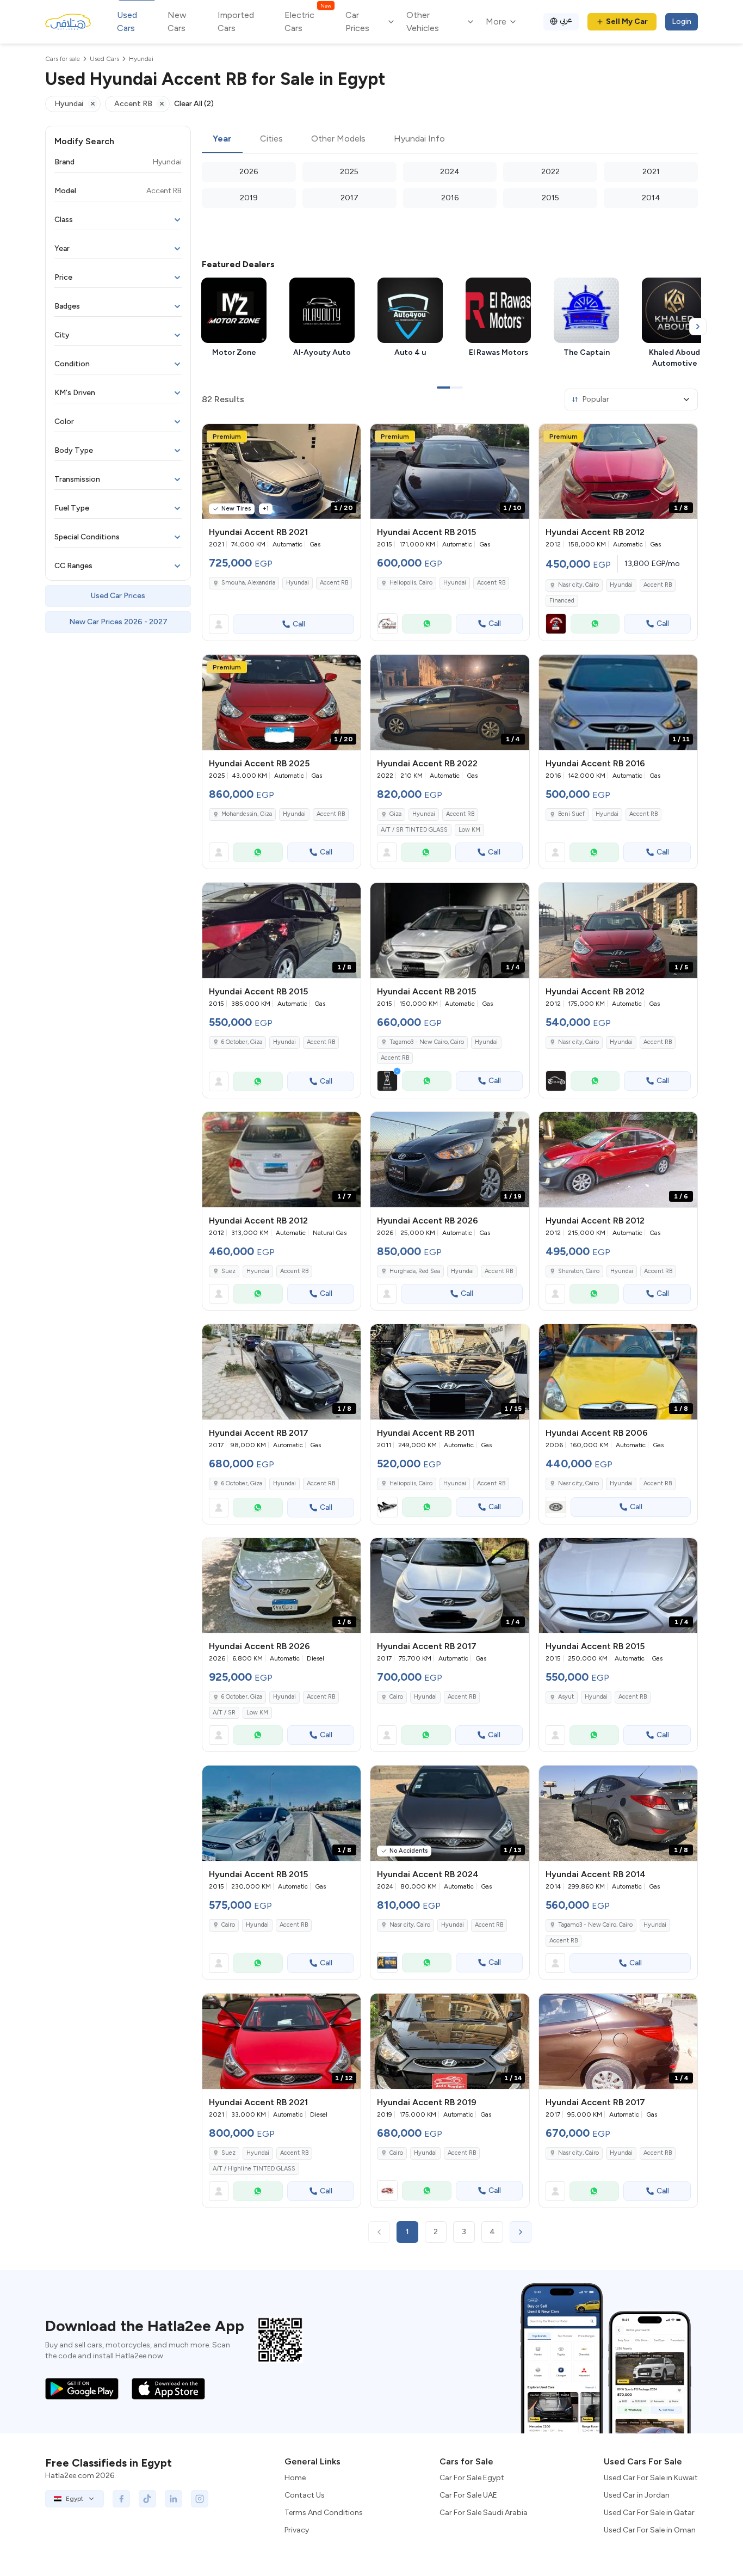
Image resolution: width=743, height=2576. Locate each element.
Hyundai (298, 583)
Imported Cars (236, 21)
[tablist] (450, 139)
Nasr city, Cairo (578, 585)
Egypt (75, 2499)
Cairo (396, 1697)
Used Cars (127, 21)
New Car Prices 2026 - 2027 (118, 622)
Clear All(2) (194, 104)
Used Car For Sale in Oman (650, 2530)
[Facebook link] (121, 2499)
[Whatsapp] (427, 624)
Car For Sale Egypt (472, 2478)
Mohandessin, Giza (247, 814)
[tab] (222, 139)
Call (299, 624)
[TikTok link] (147, 2499)
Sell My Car (627, 21)
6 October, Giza (242, 1042)
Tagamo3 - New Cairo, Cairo (427, 1042)
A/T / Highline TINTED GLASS (254, 2169)
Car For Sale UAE (468, 2495)
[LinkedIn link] (174, 2499)
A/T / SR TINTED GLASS (414, 830)
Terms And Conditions (324, 2513)
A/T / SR (224, 1713)
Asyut (566, 1697)
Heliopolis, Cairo (411, 583)
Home (295, 2478)
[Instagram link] (200, 2499)
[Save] (348, 437)
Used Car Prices (118, 596)
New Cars (177, 21)
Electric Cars (308, 21)
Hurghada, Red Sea (415, 1271)
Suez (228, 1271)
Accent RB (334, 583)
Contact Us (305, 2495)
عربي (566, 20)
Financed (562, 601)
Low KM (469, 830)
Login (682, 21)
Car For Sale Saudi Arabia (484, 2513)
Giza (395, 814)
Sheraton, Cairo (579, 1271)
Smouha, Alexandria (248, 583)
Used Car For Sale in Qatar (649, 2513)
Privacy (297, 2530)
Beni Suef (571, 814)
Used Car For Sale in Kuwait (651, 2478)
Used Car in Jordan (637, 2495)
